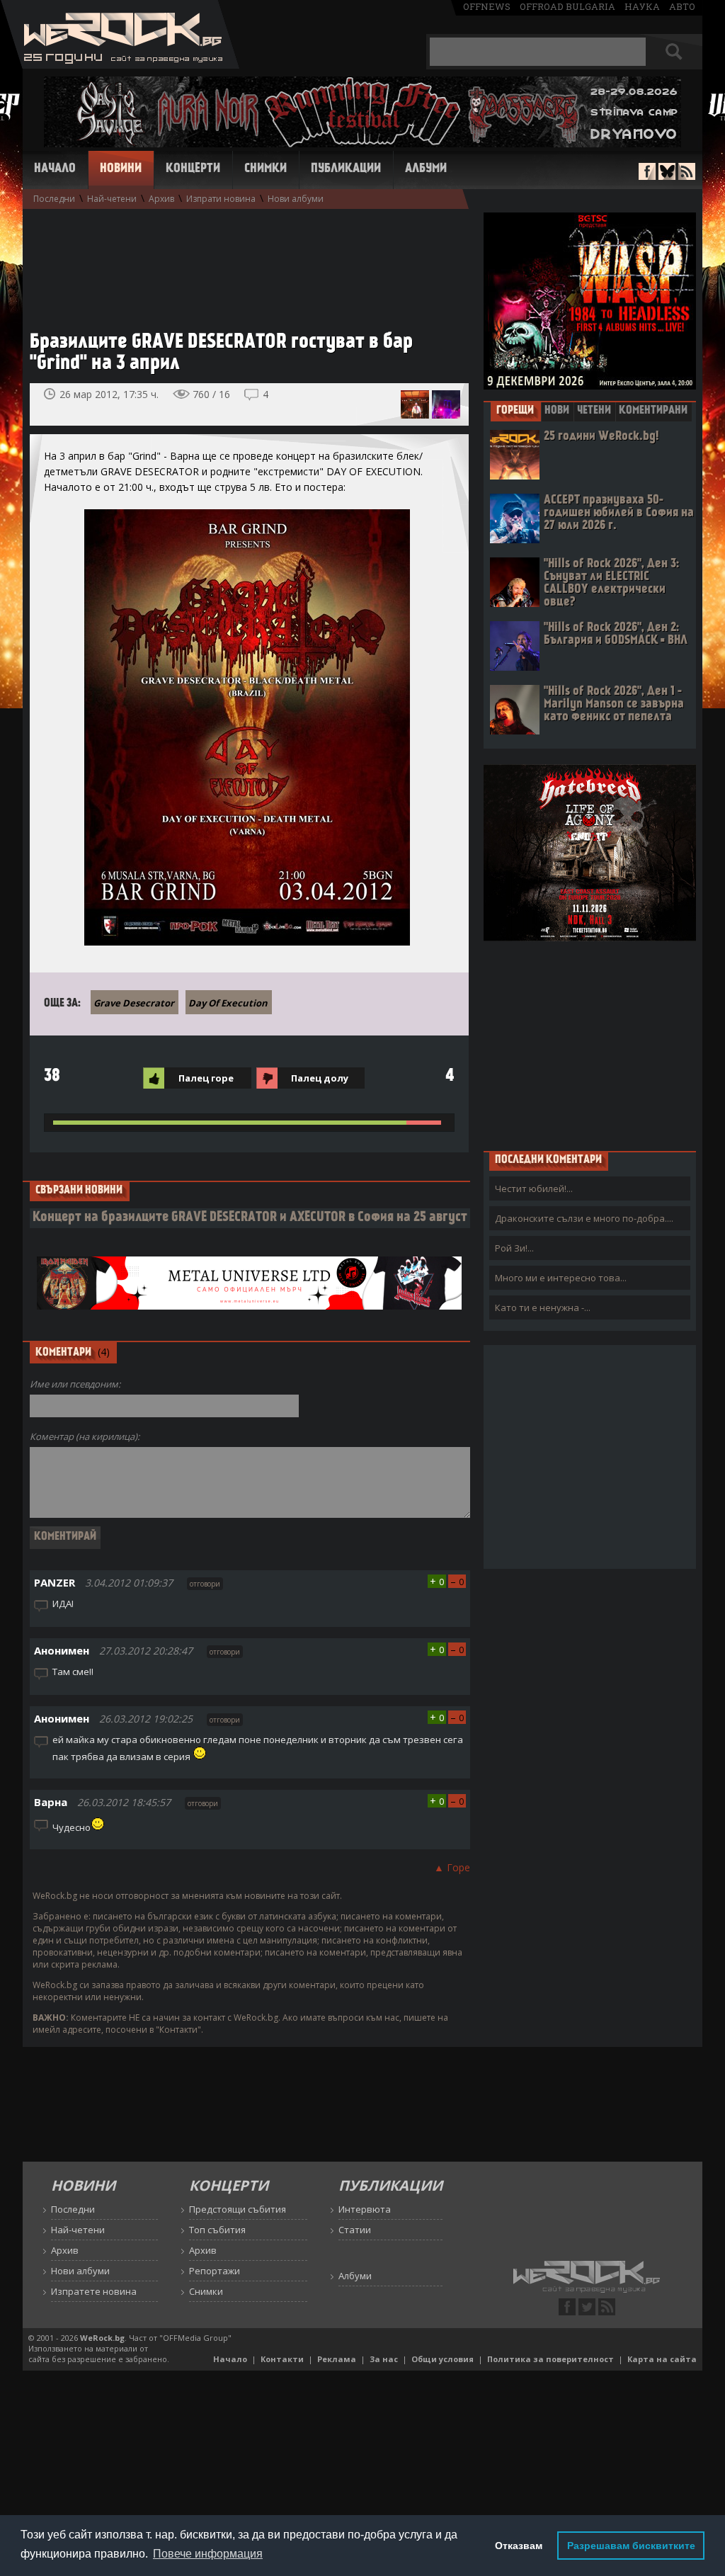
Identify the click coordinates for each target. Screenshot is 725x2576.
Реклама (337, 2359)
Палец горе (206, 1078)
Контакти (282, 2359)
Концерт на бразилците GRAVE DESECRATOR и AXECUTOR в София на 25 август (250, 1218)
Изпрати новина (221, 199)
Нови (557, 411)
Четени (594, 411)
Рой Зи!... (514, 1248)
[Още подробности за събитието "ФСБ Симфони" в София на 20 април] (446, 404)
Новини (121, 169)
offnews (487, 6)
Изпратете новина (94, 2291)
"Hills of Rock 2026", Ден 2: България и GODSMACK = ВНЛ (616, 634)
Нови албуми (296, 199)
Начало (55, 169)
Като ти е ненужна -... (543, 1307)
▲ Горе (452, 1867)
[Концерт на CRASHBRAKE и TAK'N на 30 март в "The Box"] (415, 404)
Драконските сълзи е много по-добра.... (584, 1218)
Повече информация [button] (208, 2554)
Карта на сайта (662, 2359)
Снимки (266, 169)
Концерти (193, 169)
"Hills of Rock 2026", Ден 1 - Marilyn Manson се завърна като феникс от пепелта (614, 704)
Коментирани (653, 411)
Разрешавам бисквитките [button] (631, 2546)
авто (682, 6)
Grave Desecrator (134, 1003)
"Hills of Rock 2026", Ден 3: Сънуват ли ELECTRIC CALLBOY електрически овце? (611, 583)
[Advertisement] (242, 263)
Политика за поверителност (550, 2359)
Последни (54, 199)
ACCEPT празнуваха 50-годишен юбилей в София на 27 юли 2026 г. (619, 513)
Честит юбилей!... (534, 1188)
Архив (161, 199)
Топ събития (217, 2230)
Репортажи (215, 2271)
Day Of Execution (228, 1003)
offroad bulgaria (567, 6)
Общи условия (443, 2359)
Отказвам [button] (519, 2546)
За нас (384, 2359)
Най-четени (112, 199)
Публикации (346, 169)
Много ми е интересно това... (561, 1278)
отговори (205, 1584)
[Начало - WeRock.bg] (120, 65)
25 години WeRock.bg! (601, 437)
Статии (355, 2230)
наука (642, 6)
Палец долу (320, 1078)
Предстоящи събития (238, 2209)
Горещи (515, 411)
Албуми (426, 169)
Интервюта (365, 2209)
